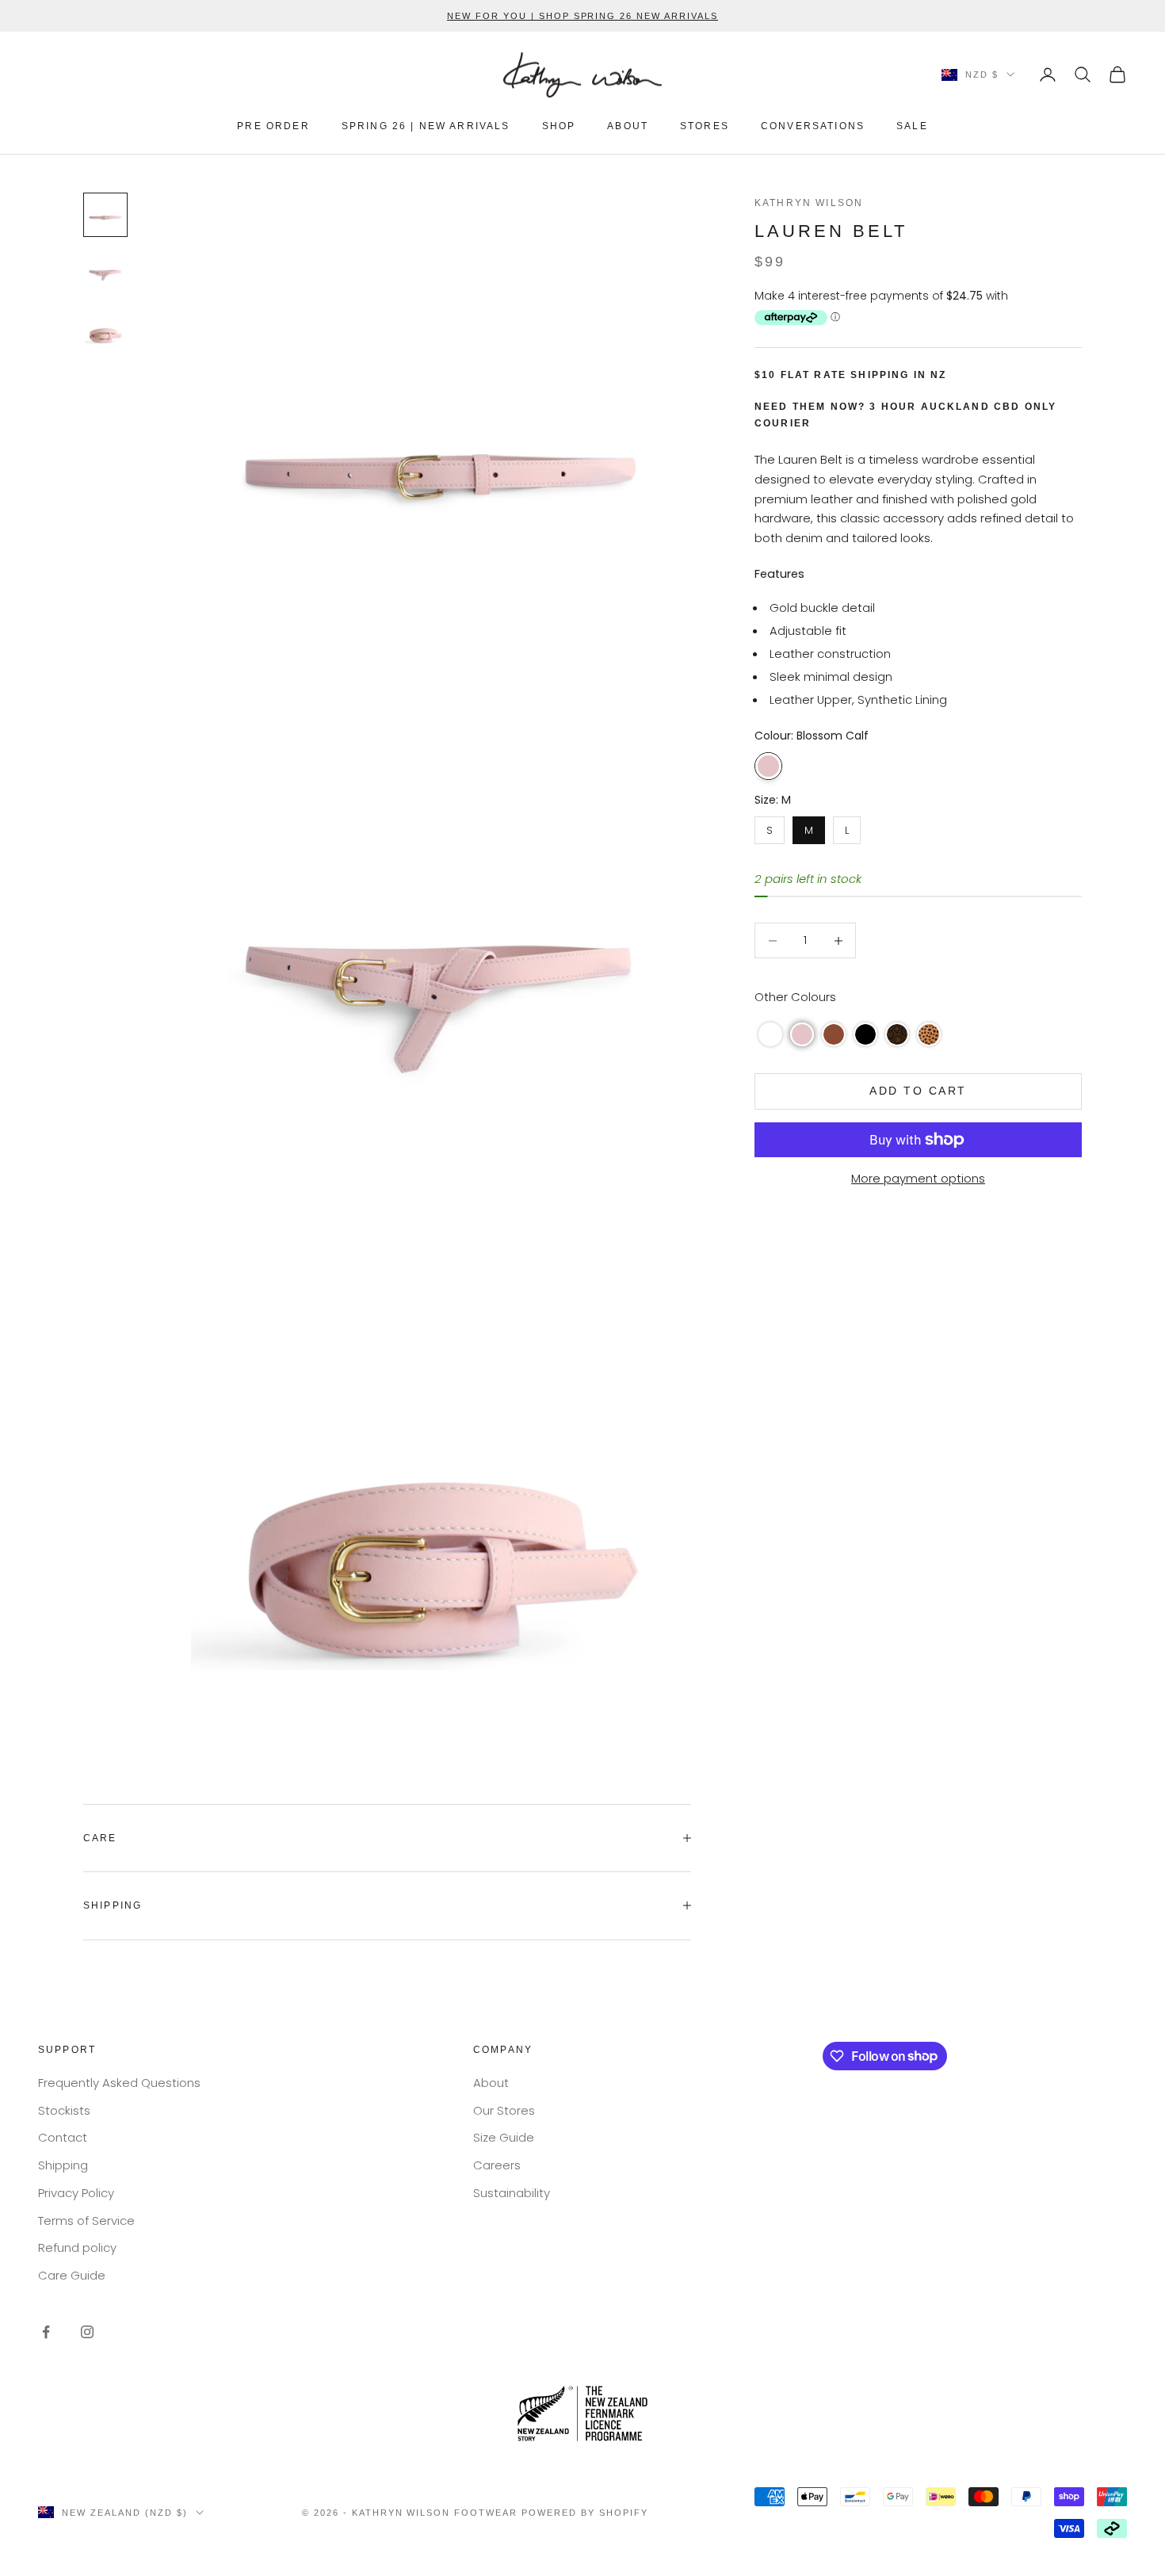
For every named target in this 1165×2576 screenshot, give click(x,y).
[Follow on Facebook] (46, 2332)
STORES (705, 126)
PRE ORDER (273, 126)
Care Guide (72, 2275)
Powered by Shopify (585, 2513)
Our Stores (504, 2110)
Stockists (64, 2110)
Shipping (63, 2165)
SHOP (559, 126)
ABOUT (628, 126)
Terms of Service (86, 2221)
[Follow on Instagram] (87, 2332)
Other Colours (795, 997)
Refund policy (77, 2247)
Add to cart (918, 1091)
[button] (770, 1034)
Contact (63, 2137)
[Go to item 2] (105, 272)
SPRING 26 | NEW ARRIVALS (426, 126)
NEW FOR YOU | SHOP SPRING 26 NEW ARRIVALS (582, 16)
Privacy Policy (76, 2193)
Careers (497, 2165)
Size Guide (504, 2137)
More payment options (918, 1178)
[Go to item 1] (105, 215)
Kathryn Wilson (809, 203)
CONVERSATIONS (813, 126)
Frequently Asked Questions (119, 2083)
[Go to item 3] (105, 329)
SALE (912, 126)
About (491, 2083)
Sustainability (512, 2193)
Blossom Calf (768, 766)
